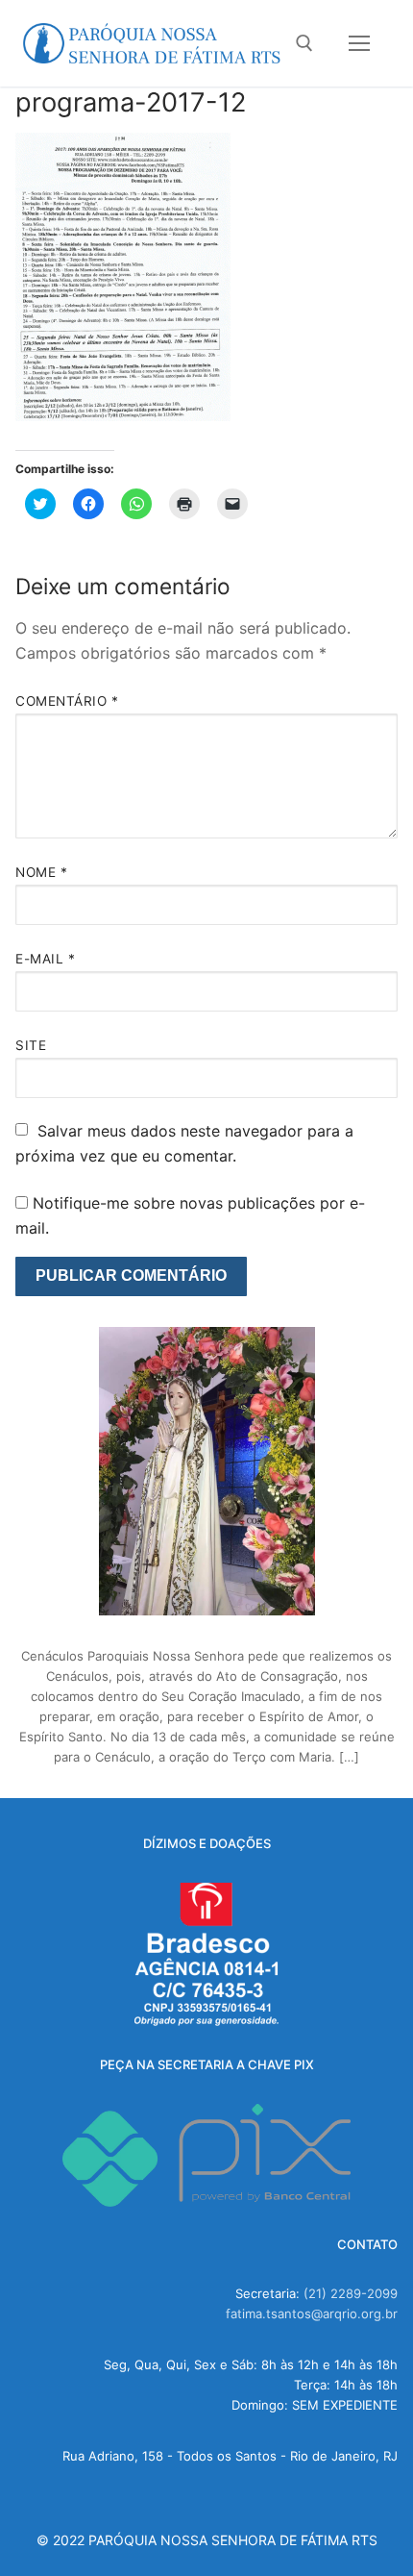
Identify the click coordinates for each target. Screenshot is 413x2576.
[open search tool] (304, 43)
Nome (41, 872)
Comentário (67, 701)
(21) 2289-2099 (351, 2293)
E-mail (45, 959)
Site (31, 1045)
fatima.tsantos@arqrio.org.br (312, 2313)
